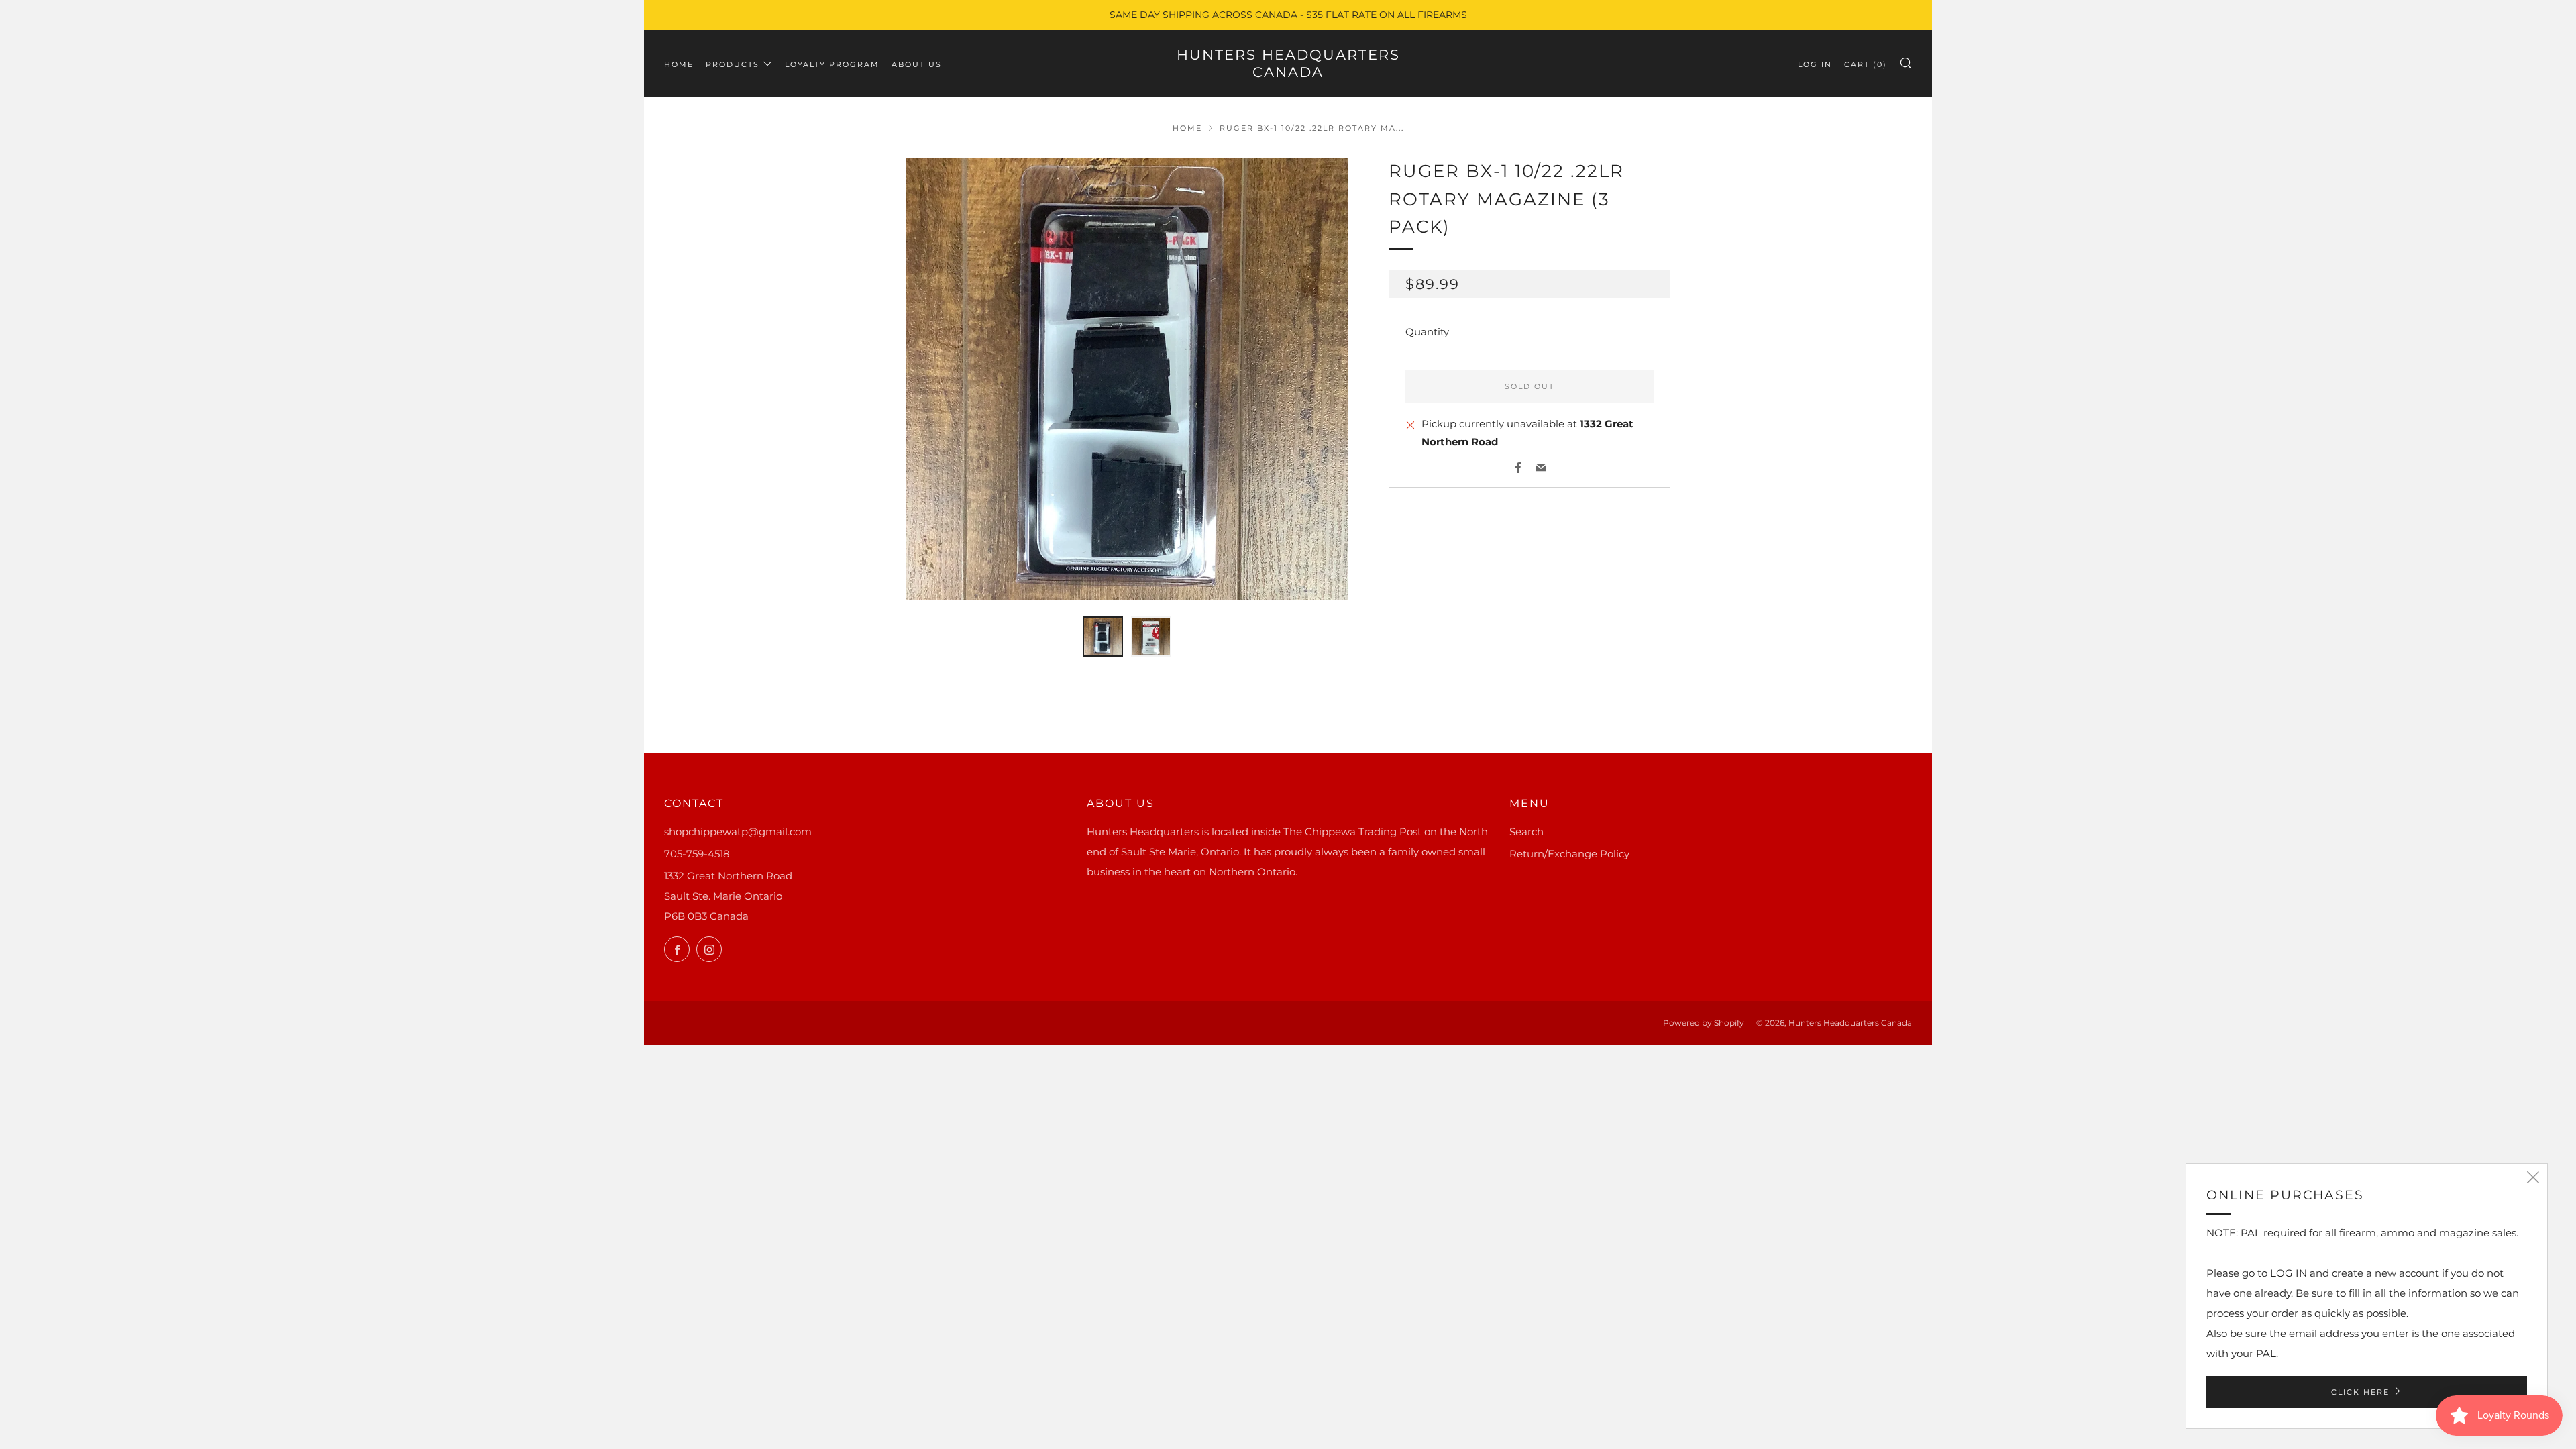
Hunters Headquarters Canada (1288, 63)
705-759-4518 (697, 854)
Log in (1815, 64)
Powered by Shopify (1704, 1023)
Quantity (1427, 332)
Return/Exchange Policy (1569, 854)
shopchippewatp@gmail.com (738, 831)
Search (1526, 831)
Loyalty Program (832, 64)
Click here (2360, 1392)
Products (733, 64)
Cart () (1866, 64)
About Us (917, 64)
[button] (1103, 637)
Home (679, 64)
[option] (1127, 379)
